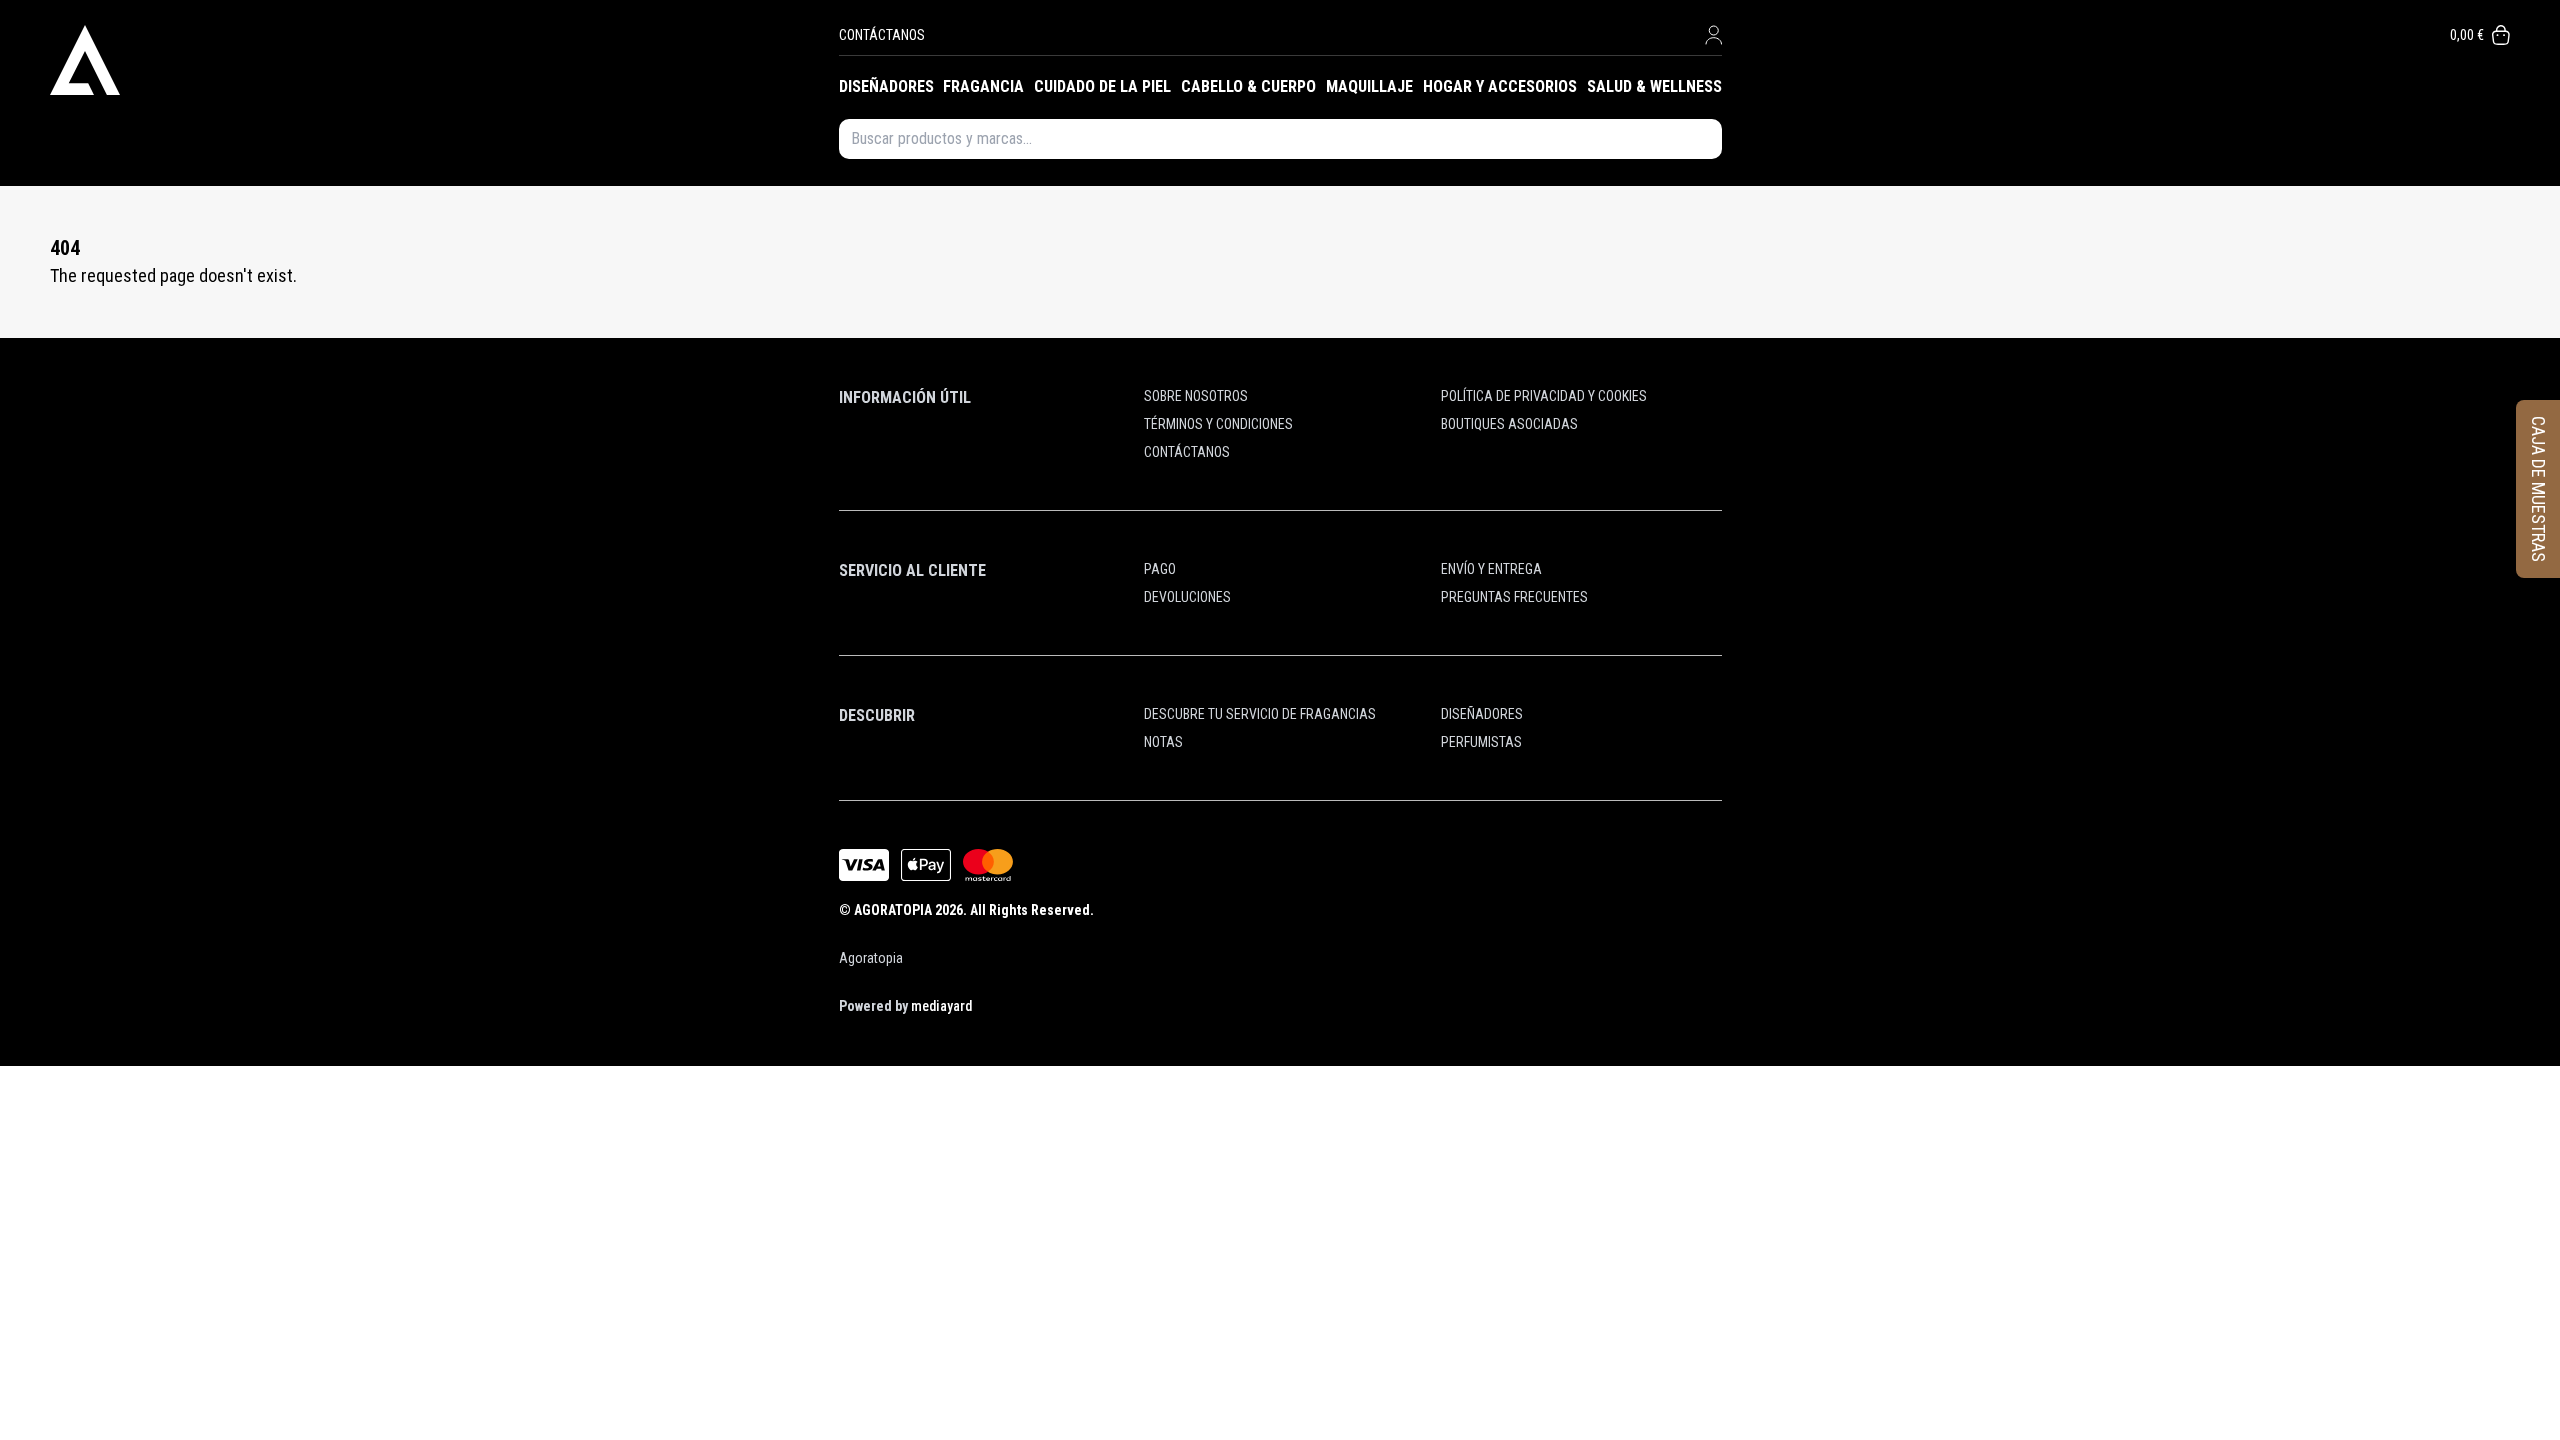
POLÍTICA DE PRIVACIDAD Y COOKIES (1544, 396)
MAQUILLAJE (1369, 86)
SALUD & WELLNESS (1654, 86)
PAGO (1160, 569)
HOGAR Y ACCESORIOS (1500, 86)
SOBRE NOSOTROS (1196, 396)
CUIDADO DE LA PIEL (1102, 86)
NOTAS (1163, 742)
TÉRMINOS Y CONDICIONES (1218, 424)
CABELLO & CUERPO (1248, 86)
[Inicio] (444, 60)
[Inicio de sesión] (1713, 35)
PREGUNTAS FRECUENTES (1514, 597)
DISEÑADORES (886, 86)
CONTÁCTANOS (882, 35)
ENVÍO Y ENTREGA (1491, 569)
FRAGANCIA (983, 86)
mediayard (941, 1006)
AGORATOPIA (893, 910)
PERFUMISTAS (1481, 742)
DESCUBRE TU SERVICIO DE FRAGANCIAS (1260, 714)
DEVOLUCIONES (1187, 597)
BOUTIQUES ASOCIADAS (1509, 424)
